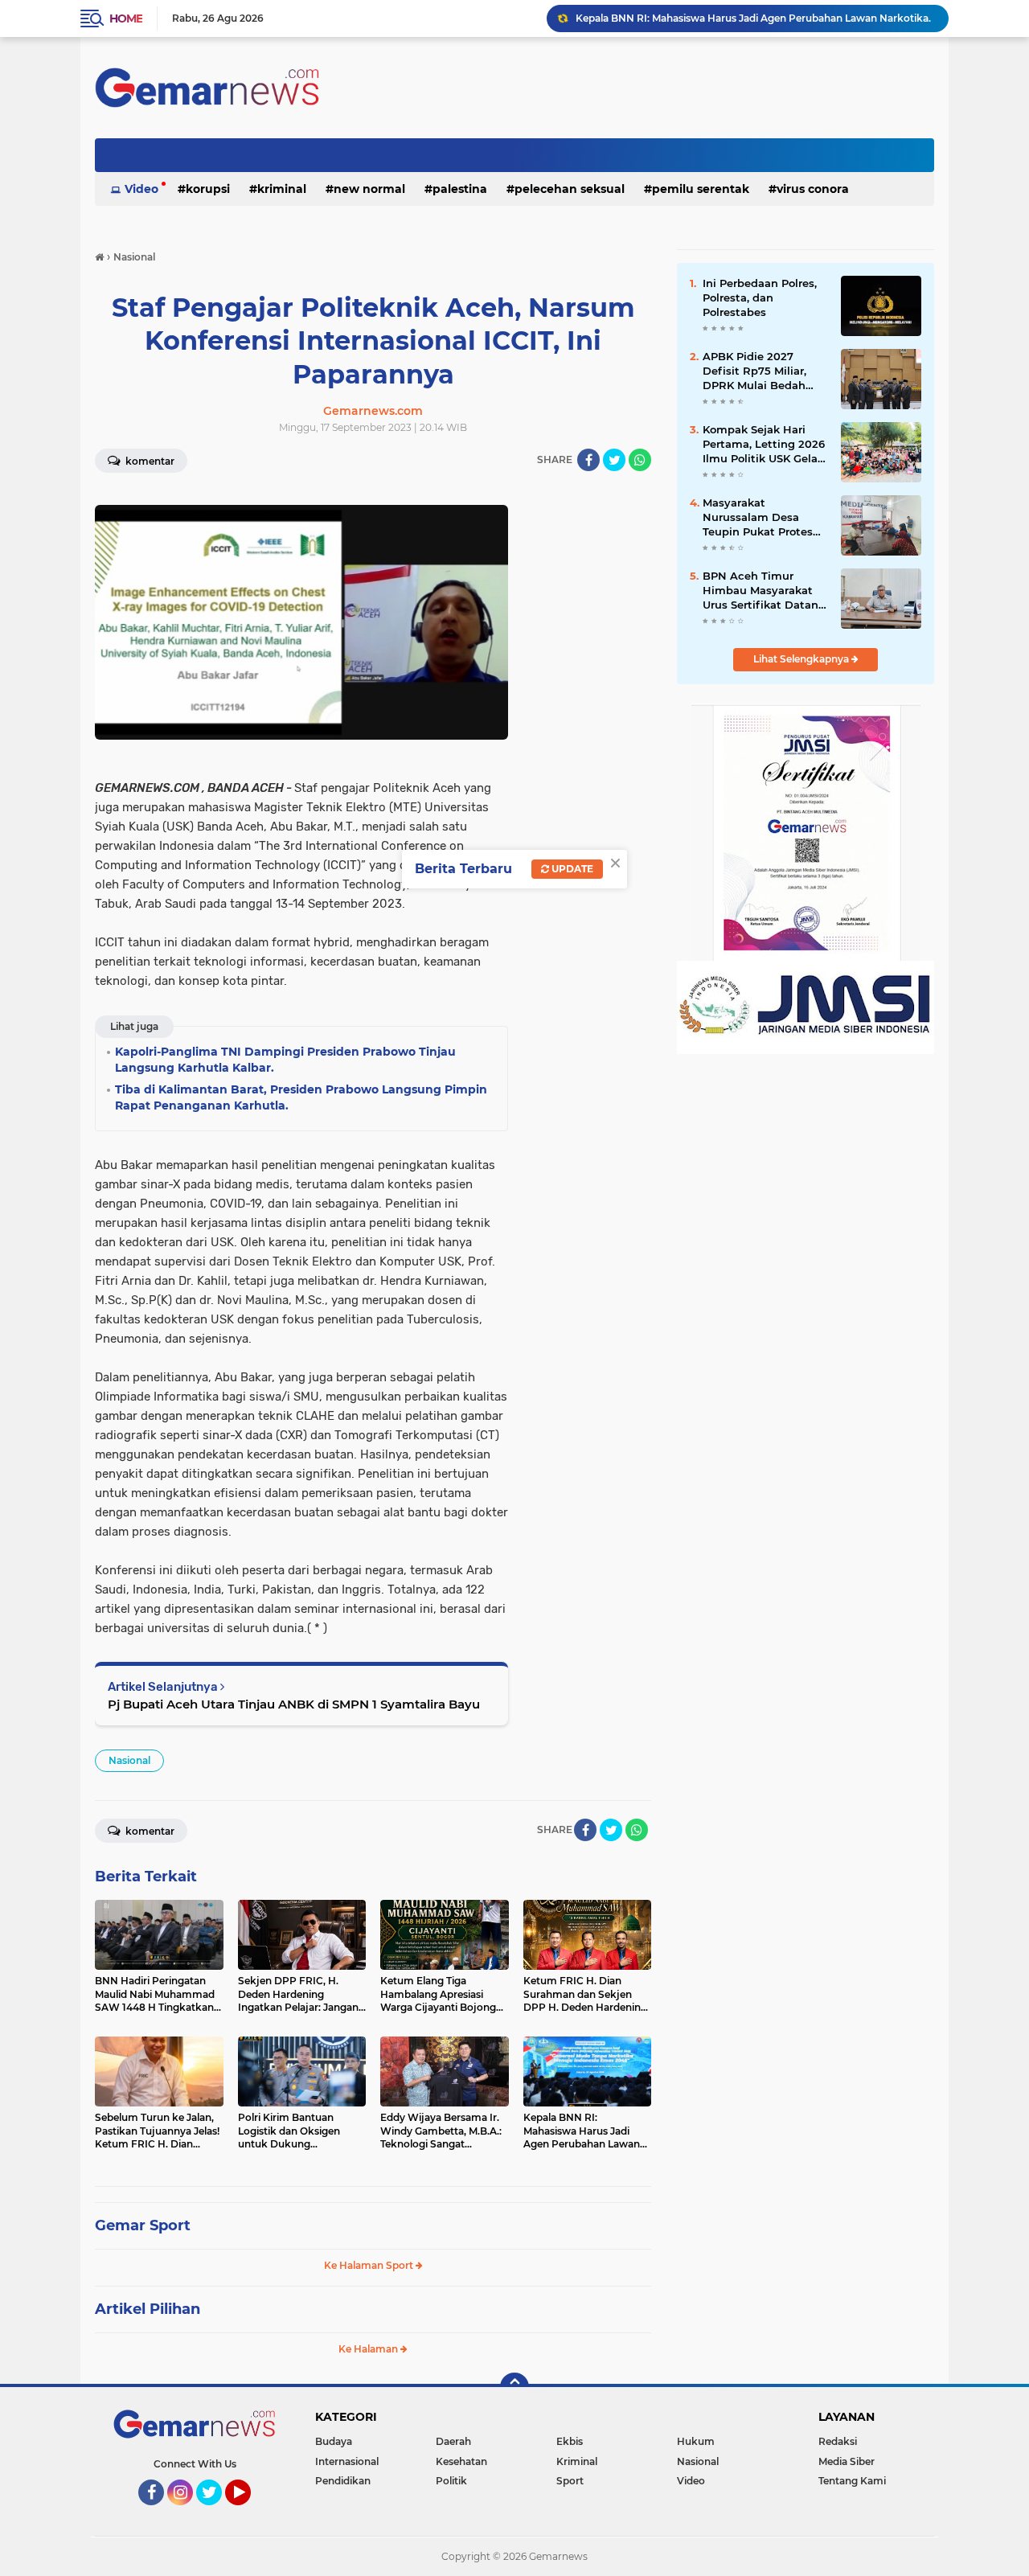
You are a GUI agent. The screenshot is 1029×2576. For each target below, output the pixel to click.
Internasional (347, 2461)
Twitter (216, 2512)
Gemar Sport (143, 2225)
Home (126, 18)
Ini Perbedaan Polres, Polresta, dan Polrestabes (760, 297)
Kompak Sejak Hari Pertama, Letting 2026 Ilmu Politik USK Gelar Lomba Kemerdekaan (764, 445)
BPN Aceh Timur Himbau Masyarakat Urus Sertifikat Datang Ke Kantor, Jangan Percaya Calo (764, 591)
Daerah (453, 2441)
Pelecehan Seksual (570, 189)
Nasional (129, 1760)
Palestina (460, 189)
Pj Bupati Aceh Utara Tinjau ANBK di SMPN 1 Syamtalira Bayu (294, 1704)
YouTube (249, 2512)
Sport (570, 2481)
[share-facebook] (588, 460)
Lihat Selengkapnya (802, 659)
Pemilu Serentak (701, 189)
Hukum (696, 2441)
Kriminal (282, 189)
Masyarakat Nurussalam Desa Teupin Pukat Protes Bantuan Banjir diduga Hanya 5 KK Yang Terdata (765, 518)
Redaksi (838, 2441)
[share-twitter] (614, 460)
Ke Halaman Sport (370, 2265)
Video (141, 189)
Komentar (149, 461)
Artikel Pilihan (148, 2309)
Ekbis (570, 2441)
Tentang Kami (852, 2481)
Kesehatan (461, 2461)
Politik (451, 2481)
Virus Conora (813, 189)
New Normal (369, 189)
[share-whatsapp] (640, 460)
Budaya (334, 2441)
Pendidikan (343, 2481)
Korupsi (208, 189)
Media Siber (847, 2461)
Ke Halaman (369, 2349)
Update (571, 869)
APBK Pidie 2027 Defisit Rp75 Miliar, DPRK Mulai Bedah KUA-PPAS (754, 371)
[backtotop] (514, 2387)
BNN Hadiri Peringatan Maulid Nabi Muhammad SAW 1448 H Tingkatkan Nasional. (755, 18)
